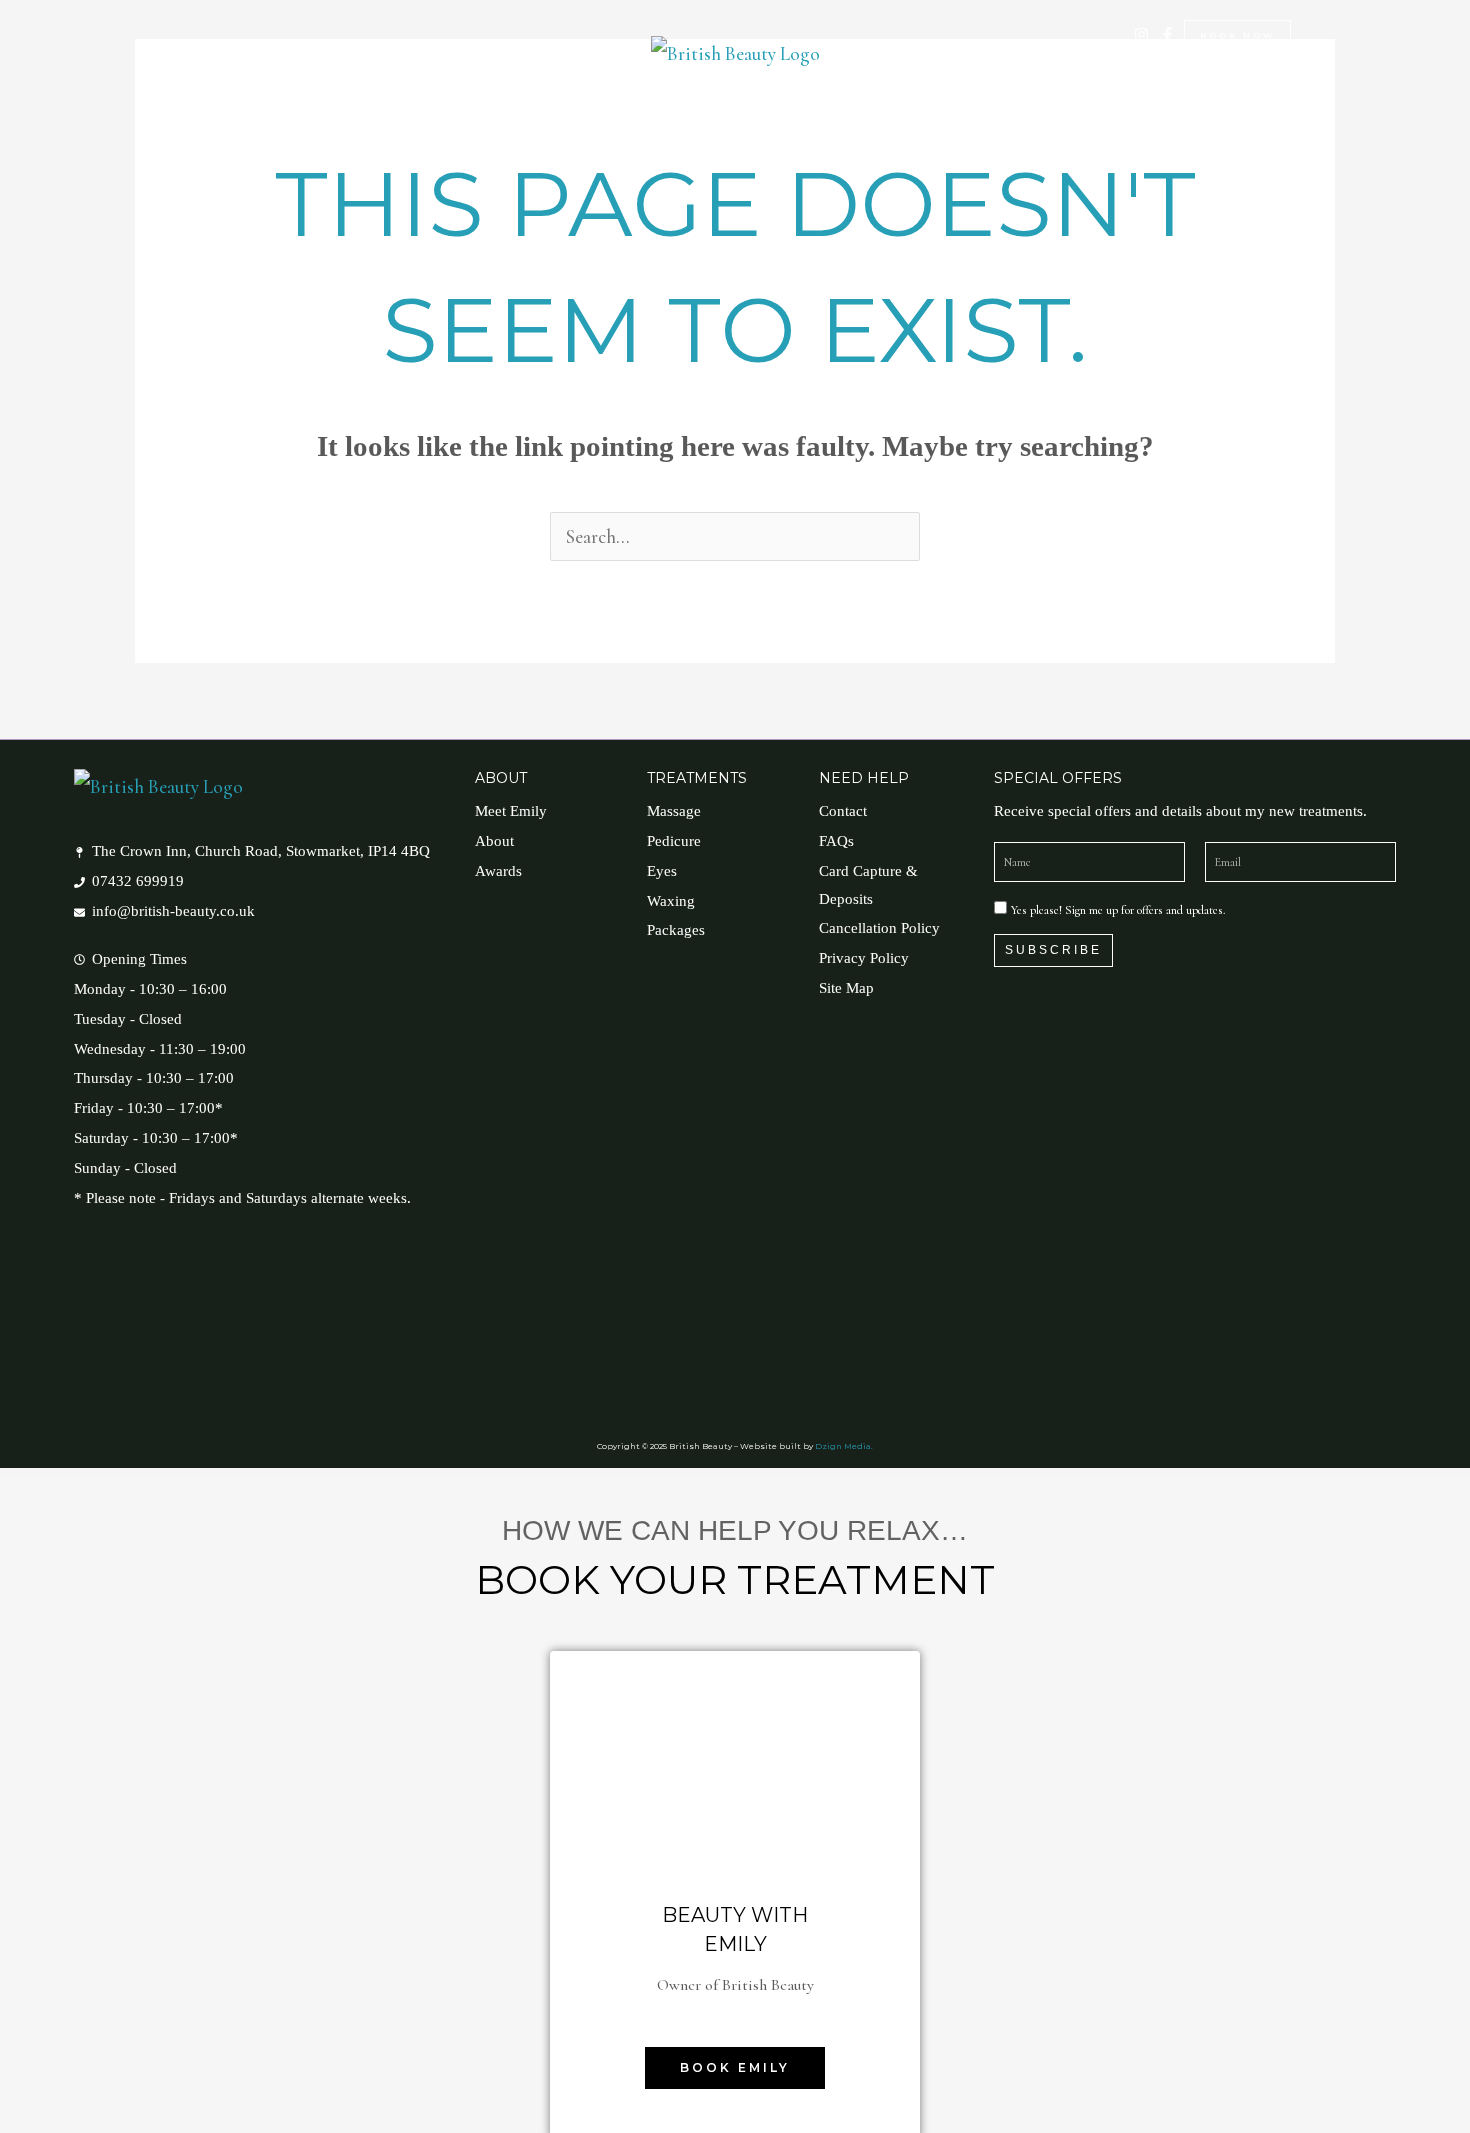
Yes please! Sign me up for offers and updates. (1118, 910)
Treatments (619, 93)
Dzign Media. (844, 1446)
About (751, 93)
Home (512, 93)
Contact (949, 93)
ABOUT (501, 778)
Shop (858, 93)
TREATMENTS (697, 778)
